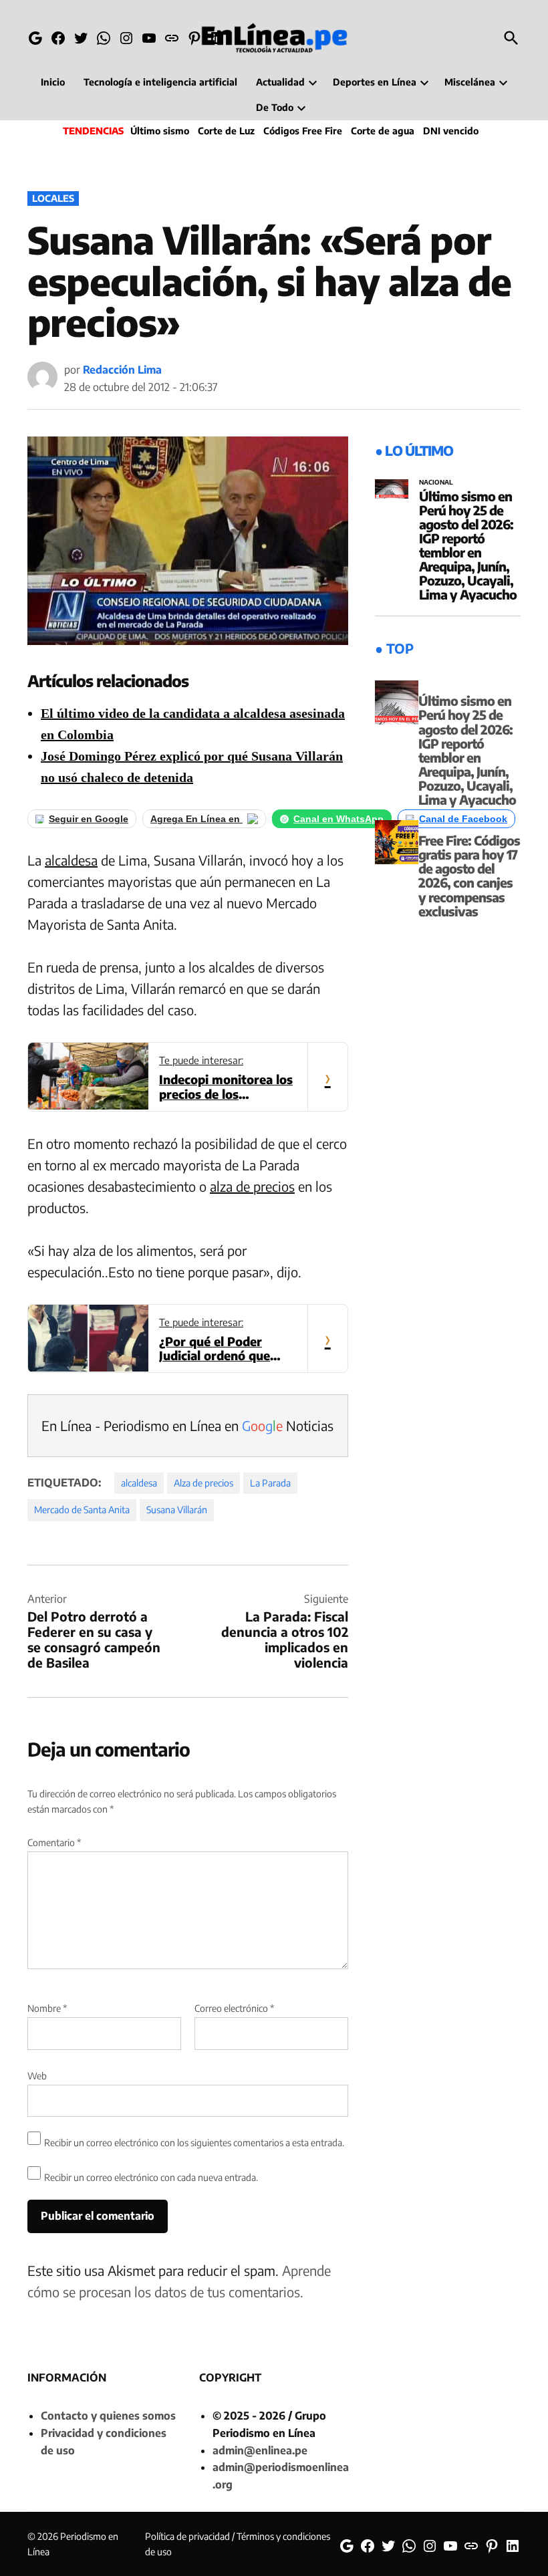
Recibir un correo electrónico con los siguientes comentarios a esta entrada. (194, 2143)
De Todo (275, 107)
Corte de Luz (226, 131)
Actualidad (280, 82)
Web (37, 2076)
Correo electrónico (234, 2008)
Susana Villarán (177, 1510)
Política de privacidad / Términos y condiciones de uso (238, 2544)
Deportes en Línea (375, 82)
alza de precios (252, 1186)
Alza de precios (203, 1483)
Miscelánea (470, 82)
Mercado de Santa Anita (82, 1510)
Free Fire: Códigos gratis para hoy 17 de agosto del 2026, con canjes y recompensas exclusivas (469, 876)
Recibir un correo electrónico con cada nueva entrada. (151, 2177)
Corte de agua (383, 131)
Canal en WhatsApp (338, 819)
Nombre (47, 2008)
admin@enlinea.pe (260, 2450)
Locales (53, 198)
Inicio (53, 82)
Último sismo (160, 131)
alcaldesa (71, 860)
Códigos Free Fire (303, 131)
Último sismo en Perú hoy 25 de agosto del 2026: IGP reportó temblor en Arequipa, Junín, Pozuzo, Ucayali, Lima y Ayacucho (468, 545)
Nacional (436, 483)
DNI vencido (451, 131)
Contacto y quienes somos (108, 2416)
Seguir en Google (89, 819)
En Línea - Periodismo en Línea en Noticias (187, 1425)
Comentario (54, 1842)
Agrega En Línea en (196, 819)
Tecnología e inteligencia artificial (160, 82)
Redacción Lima (122, 370)
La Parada (270, 1483)
